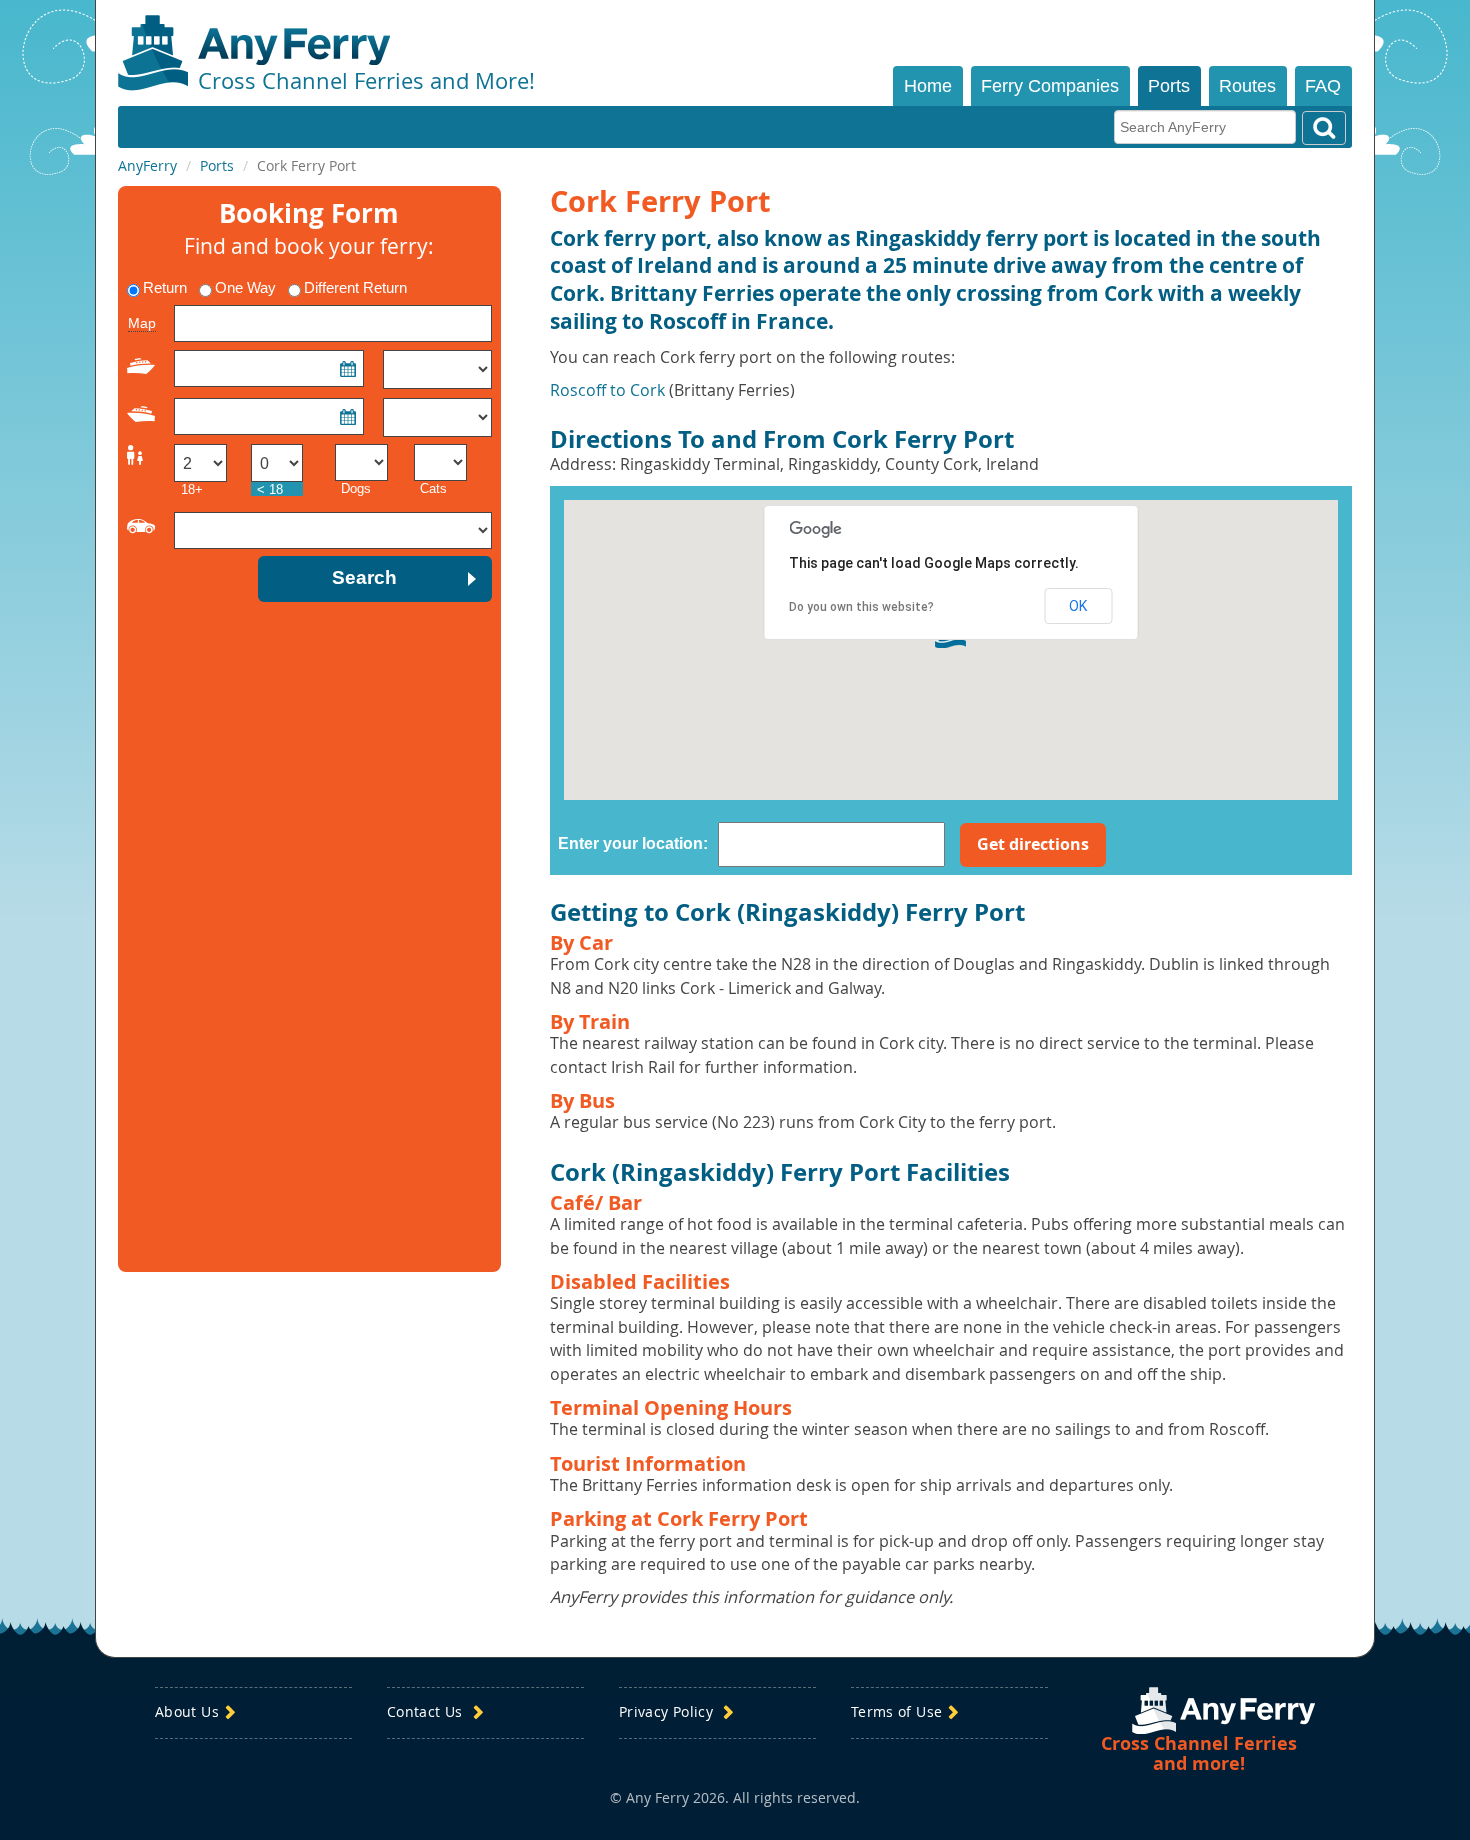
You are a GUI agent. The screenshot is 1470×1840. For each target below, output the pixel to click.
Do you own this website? (861, 607)
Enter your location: (633, 843)
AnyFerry (147, 165)
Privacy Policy (668, 1712)
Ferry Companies (1050, 86)
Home (928, 86)
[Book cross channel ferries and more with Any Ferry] (1223, 1710)
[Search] (1324, 128)
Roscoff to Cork (607, 390)
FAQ (1323, 86)
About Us (187, 1712)
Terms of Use (896, 1712)
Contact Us (427, 1712)
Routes (1247, 86)
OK (1078, 606)
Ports (1169, 86)
